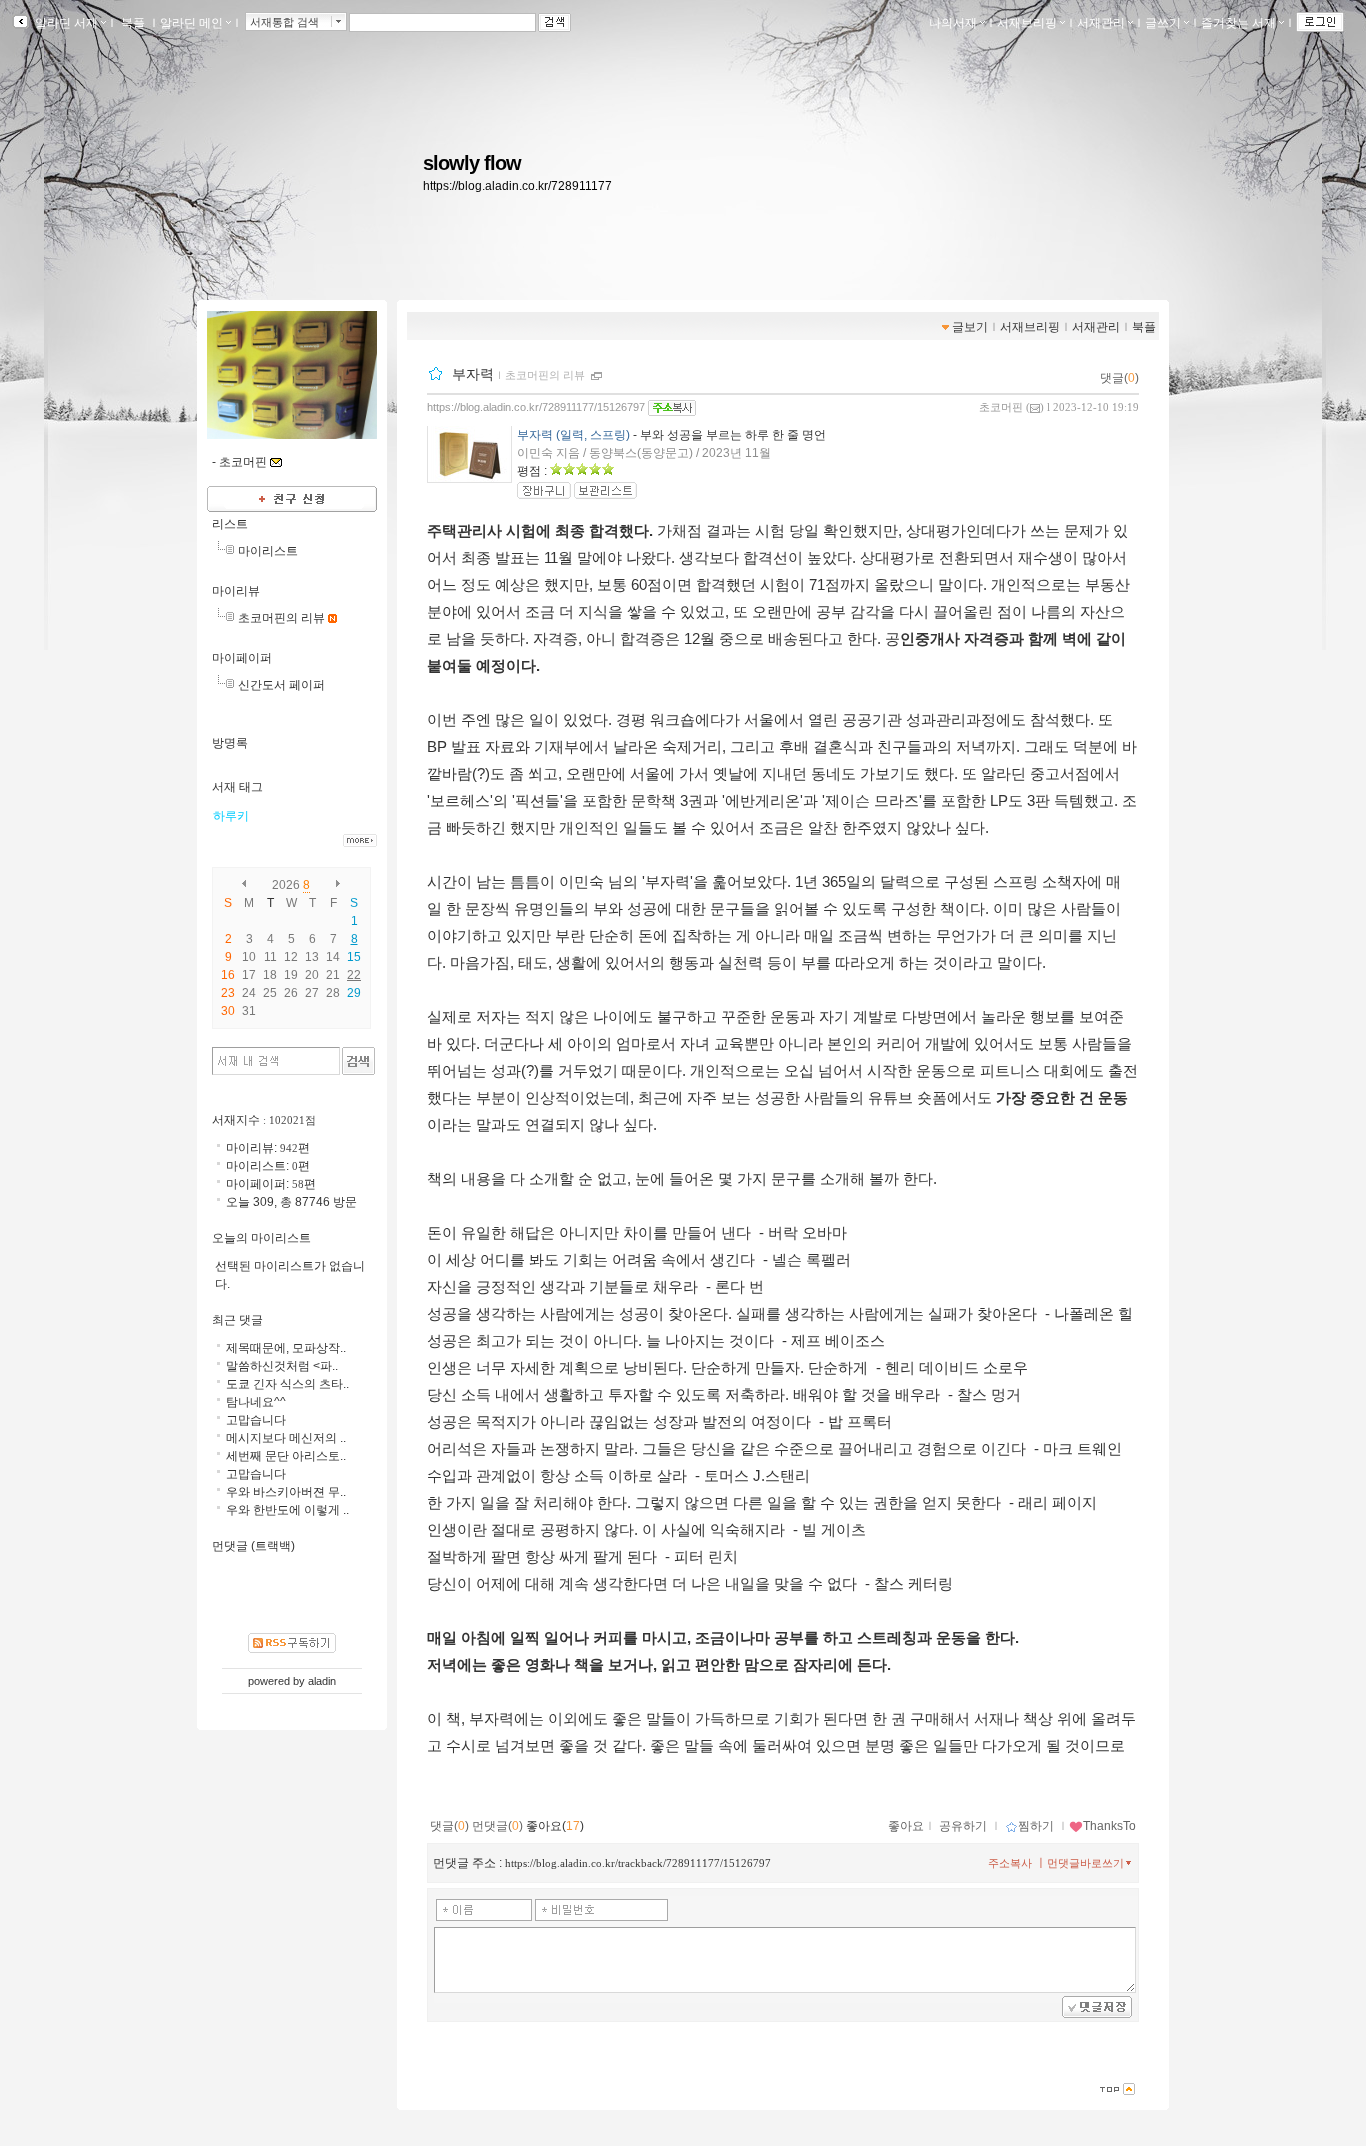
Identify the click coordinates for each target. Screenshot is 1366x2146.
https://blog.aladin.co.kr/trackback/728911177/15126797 (638, 1863)
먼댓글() (497, 1826)
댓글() (1119, 378)
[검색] (358, 1061)
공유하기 (963, 1826)
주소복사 (1010, 1863)
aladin (322, 1681)
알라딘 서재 (65, 23)
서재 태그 (237, 787)
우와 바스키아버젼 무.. (286, 1492)
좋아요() (555, 1826)
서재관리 (1101, 23)
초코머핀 (1001, 407)
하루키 (231, 816)
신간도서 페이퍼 (281, 685)
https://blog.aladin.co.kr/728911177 (517, 186)
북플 (133, 23)
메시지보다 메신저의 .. (286, 1438)
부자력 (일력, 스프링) (573, 435)
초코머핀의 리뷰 (545, 375)
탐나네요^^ (256, 1402)
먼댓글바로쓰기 (1085, 1863)
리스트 (230, 524)
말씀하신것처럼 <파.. (282, 1366)
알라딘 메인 (191, 23)
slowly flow (472, 163)
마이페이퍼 (242, 658)
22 (354, 975)
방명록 (230, 743)
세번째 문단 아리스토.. (286, 1456)
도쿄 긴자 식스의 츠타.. (287, 1384)
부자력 (473, 374)
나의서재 (953, 23)
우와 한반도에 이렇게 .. (287, 1510)
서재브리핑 (1027, 23)
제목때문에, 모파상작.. (286, 1348)
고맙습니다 (256, 1420)
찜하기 (1036, 1826)
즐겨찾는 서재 (1238, 23)
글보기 (970, 327)
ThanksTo (1109, 1826)
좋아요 (906, 1826)
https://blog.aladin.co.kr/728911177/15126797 (536, 407)
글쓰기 (1163, 23)
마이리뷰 (236, 591)
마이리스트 (268, 551)
